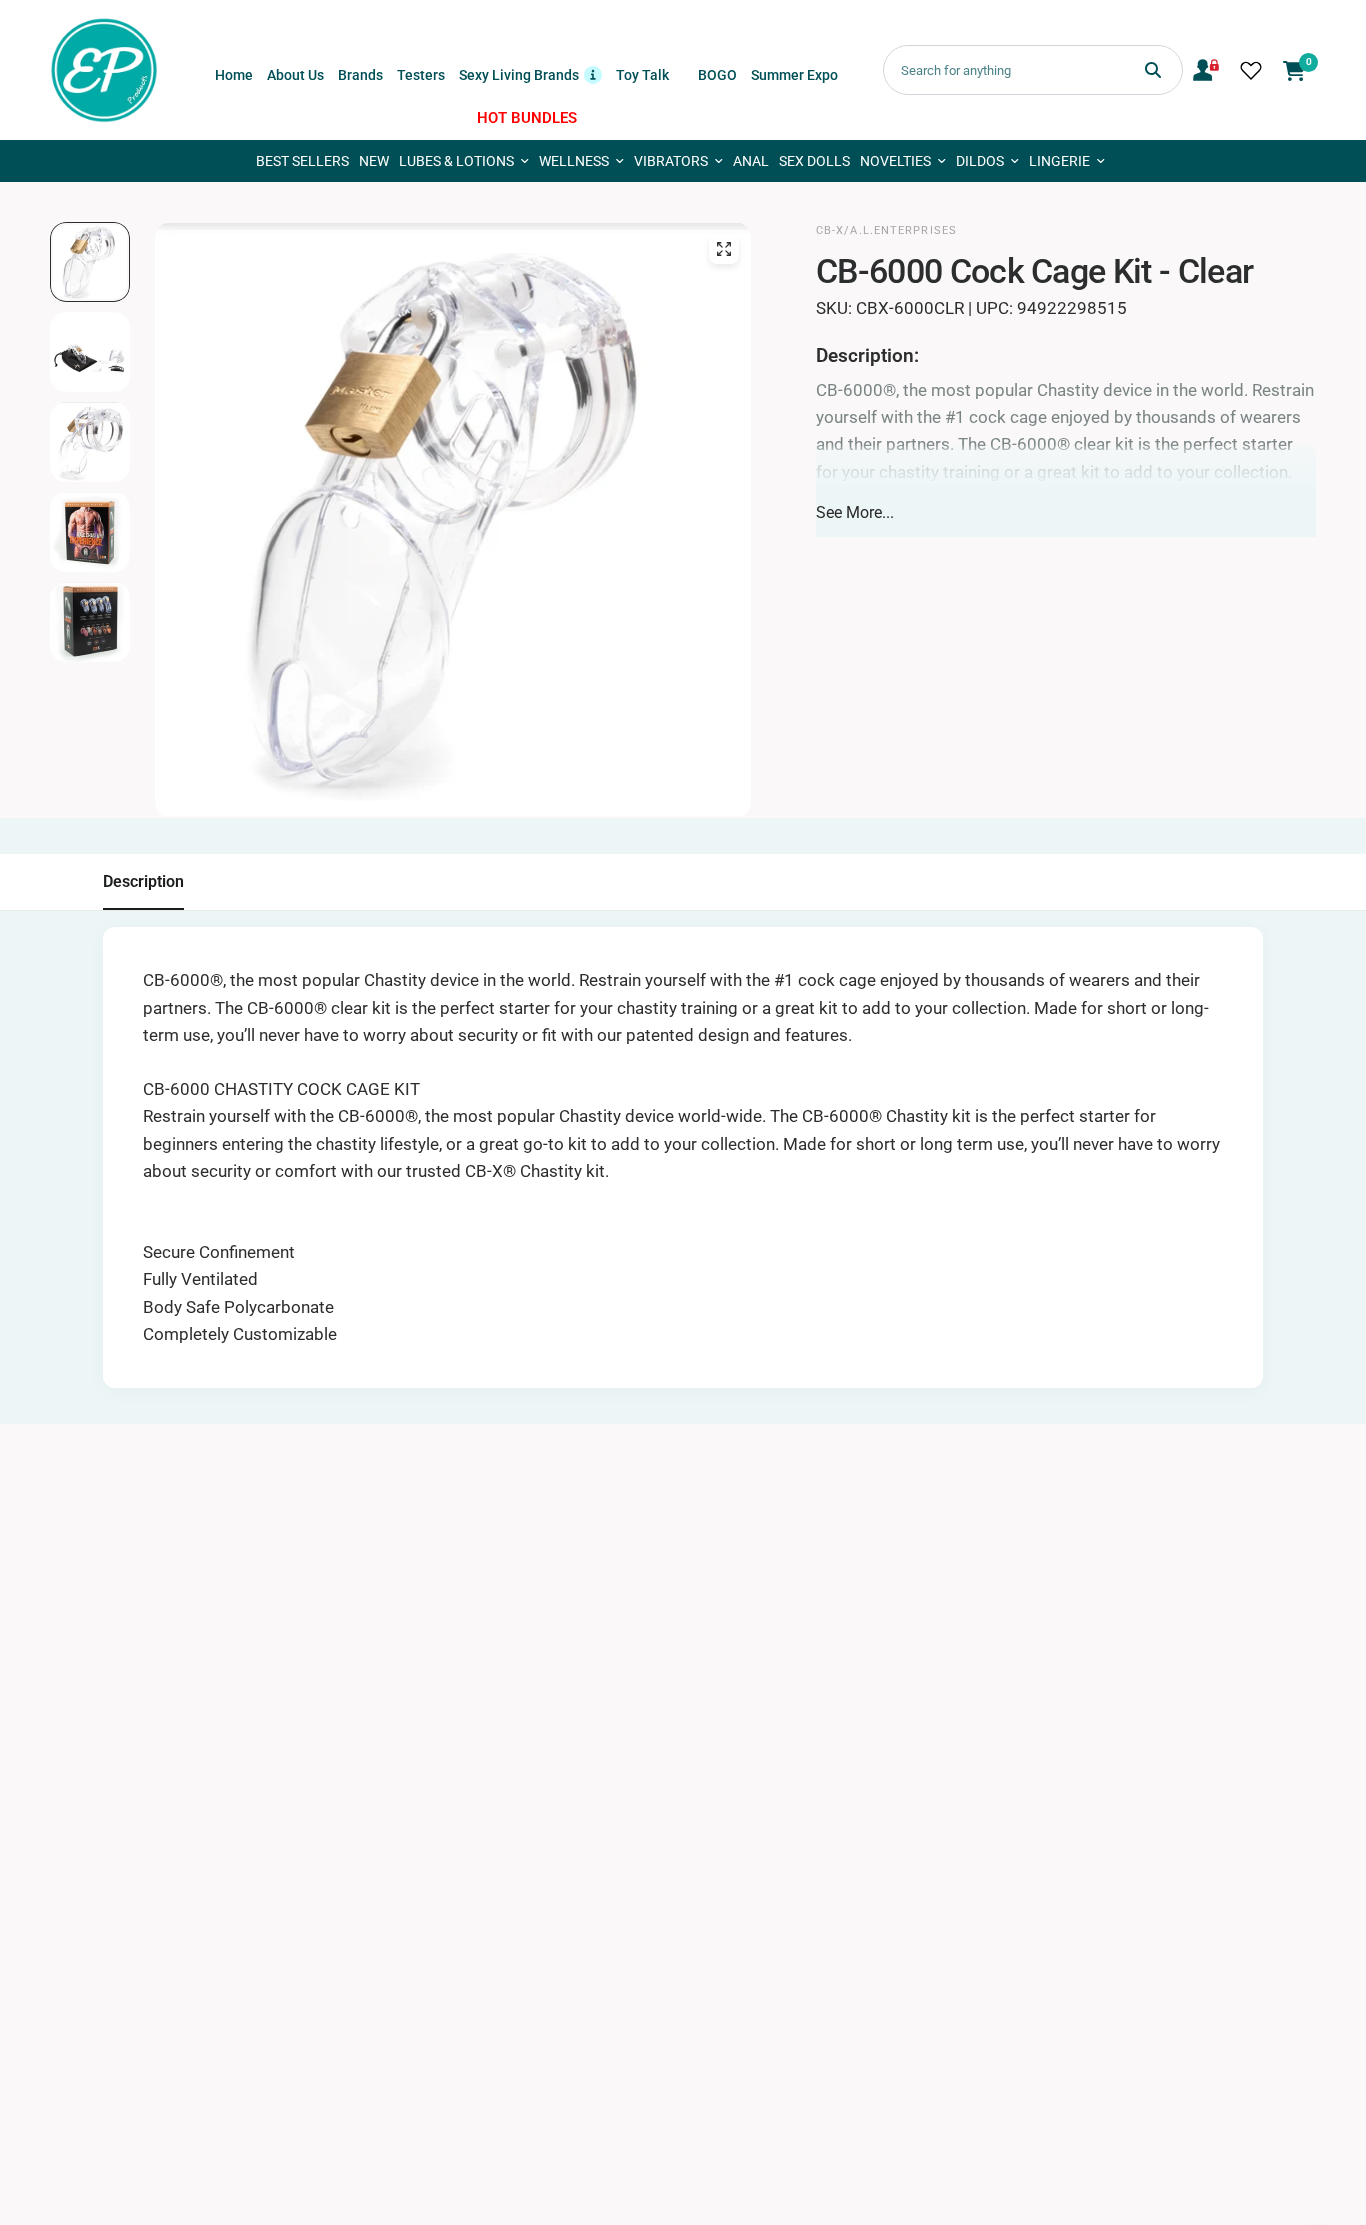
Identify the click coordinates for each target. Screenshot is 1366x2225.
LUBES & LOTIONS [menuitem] (456, 161)
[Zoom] (724, 249)
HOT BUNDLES (527, 118)
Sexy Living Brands (530, 73)
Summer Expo (794, 75)
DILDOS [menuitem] (980, 161)
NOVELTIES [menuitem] (895, 161)
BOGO (717, 75)
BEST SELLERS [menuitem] (302, 161)
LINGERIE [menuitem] (1059, 161)
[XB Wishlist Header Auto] (1251, 70)
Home (234, 75)
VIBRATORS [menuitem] (671, 161)
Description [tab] (143, 881)
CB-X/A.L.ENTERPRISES (886, 230)
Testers (421, 75)
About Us (295, 75)
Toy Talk (642, 75)
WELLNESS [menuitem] (574, 161)
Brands (360, 75)
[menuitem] (234, 75)
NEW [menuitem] (374, 161)
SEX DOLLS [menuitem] (814, 161)
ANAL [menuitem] (751, 161)
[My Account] (1206, 70)
